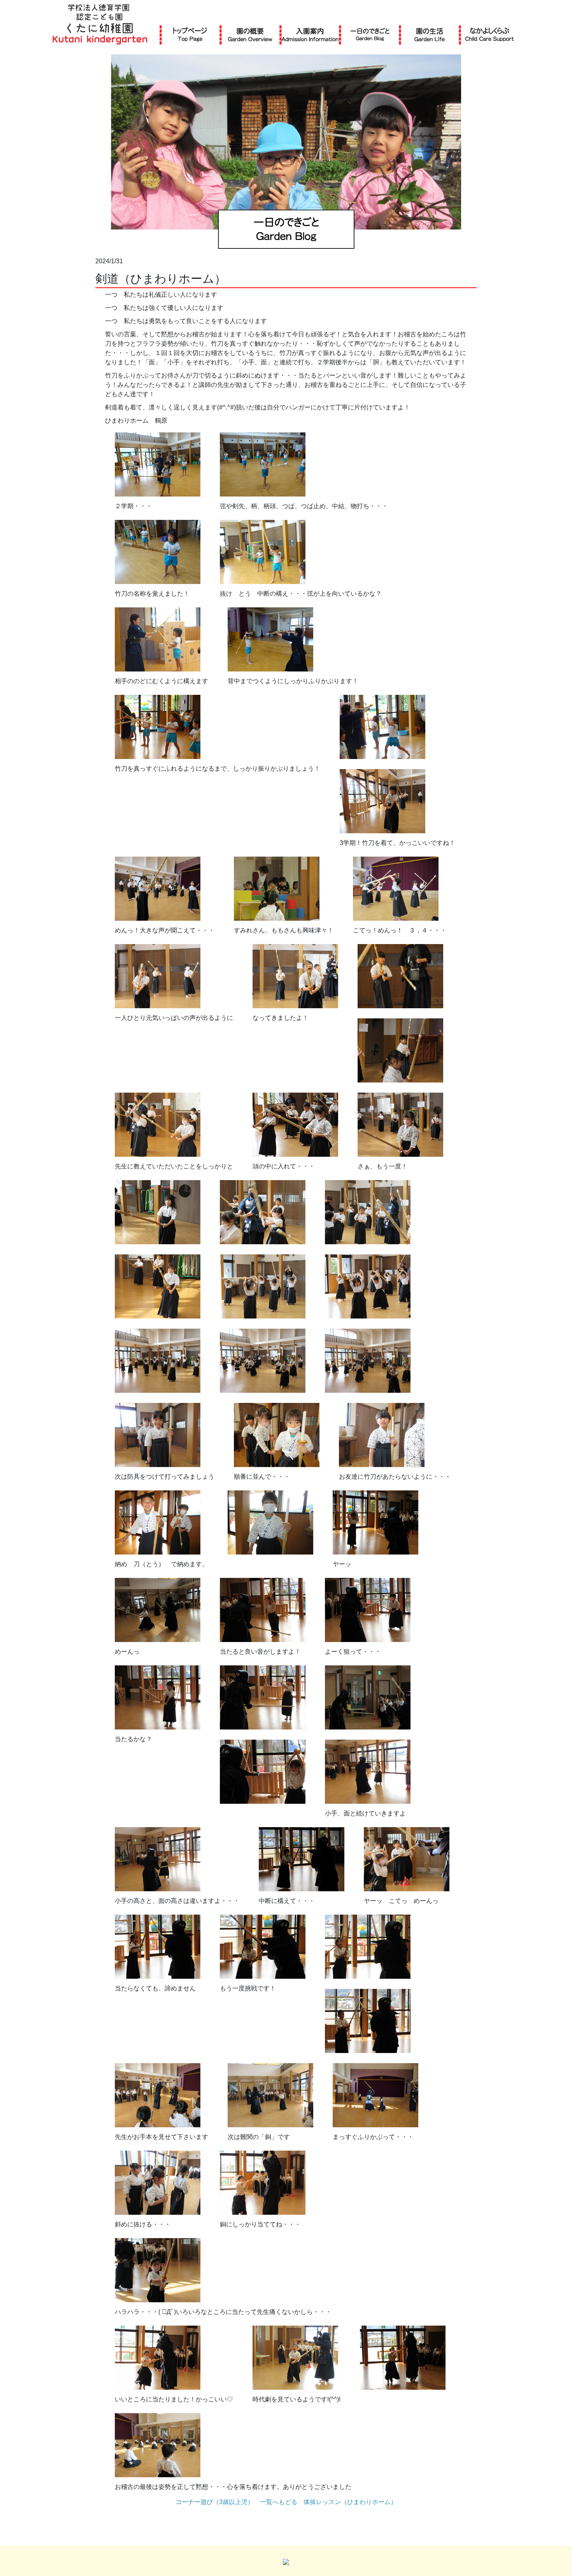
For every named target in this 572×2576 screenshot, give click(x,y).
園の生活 (430, 34)
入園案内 (310, 34)
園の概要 (250, 34)
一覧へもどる (279, 2502)
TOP (190, 34)
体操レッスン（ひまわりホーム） (350, 2502)
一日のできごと (370, 34)
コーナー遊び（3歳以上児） (215, 2502)
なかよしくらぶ (490, 34)
